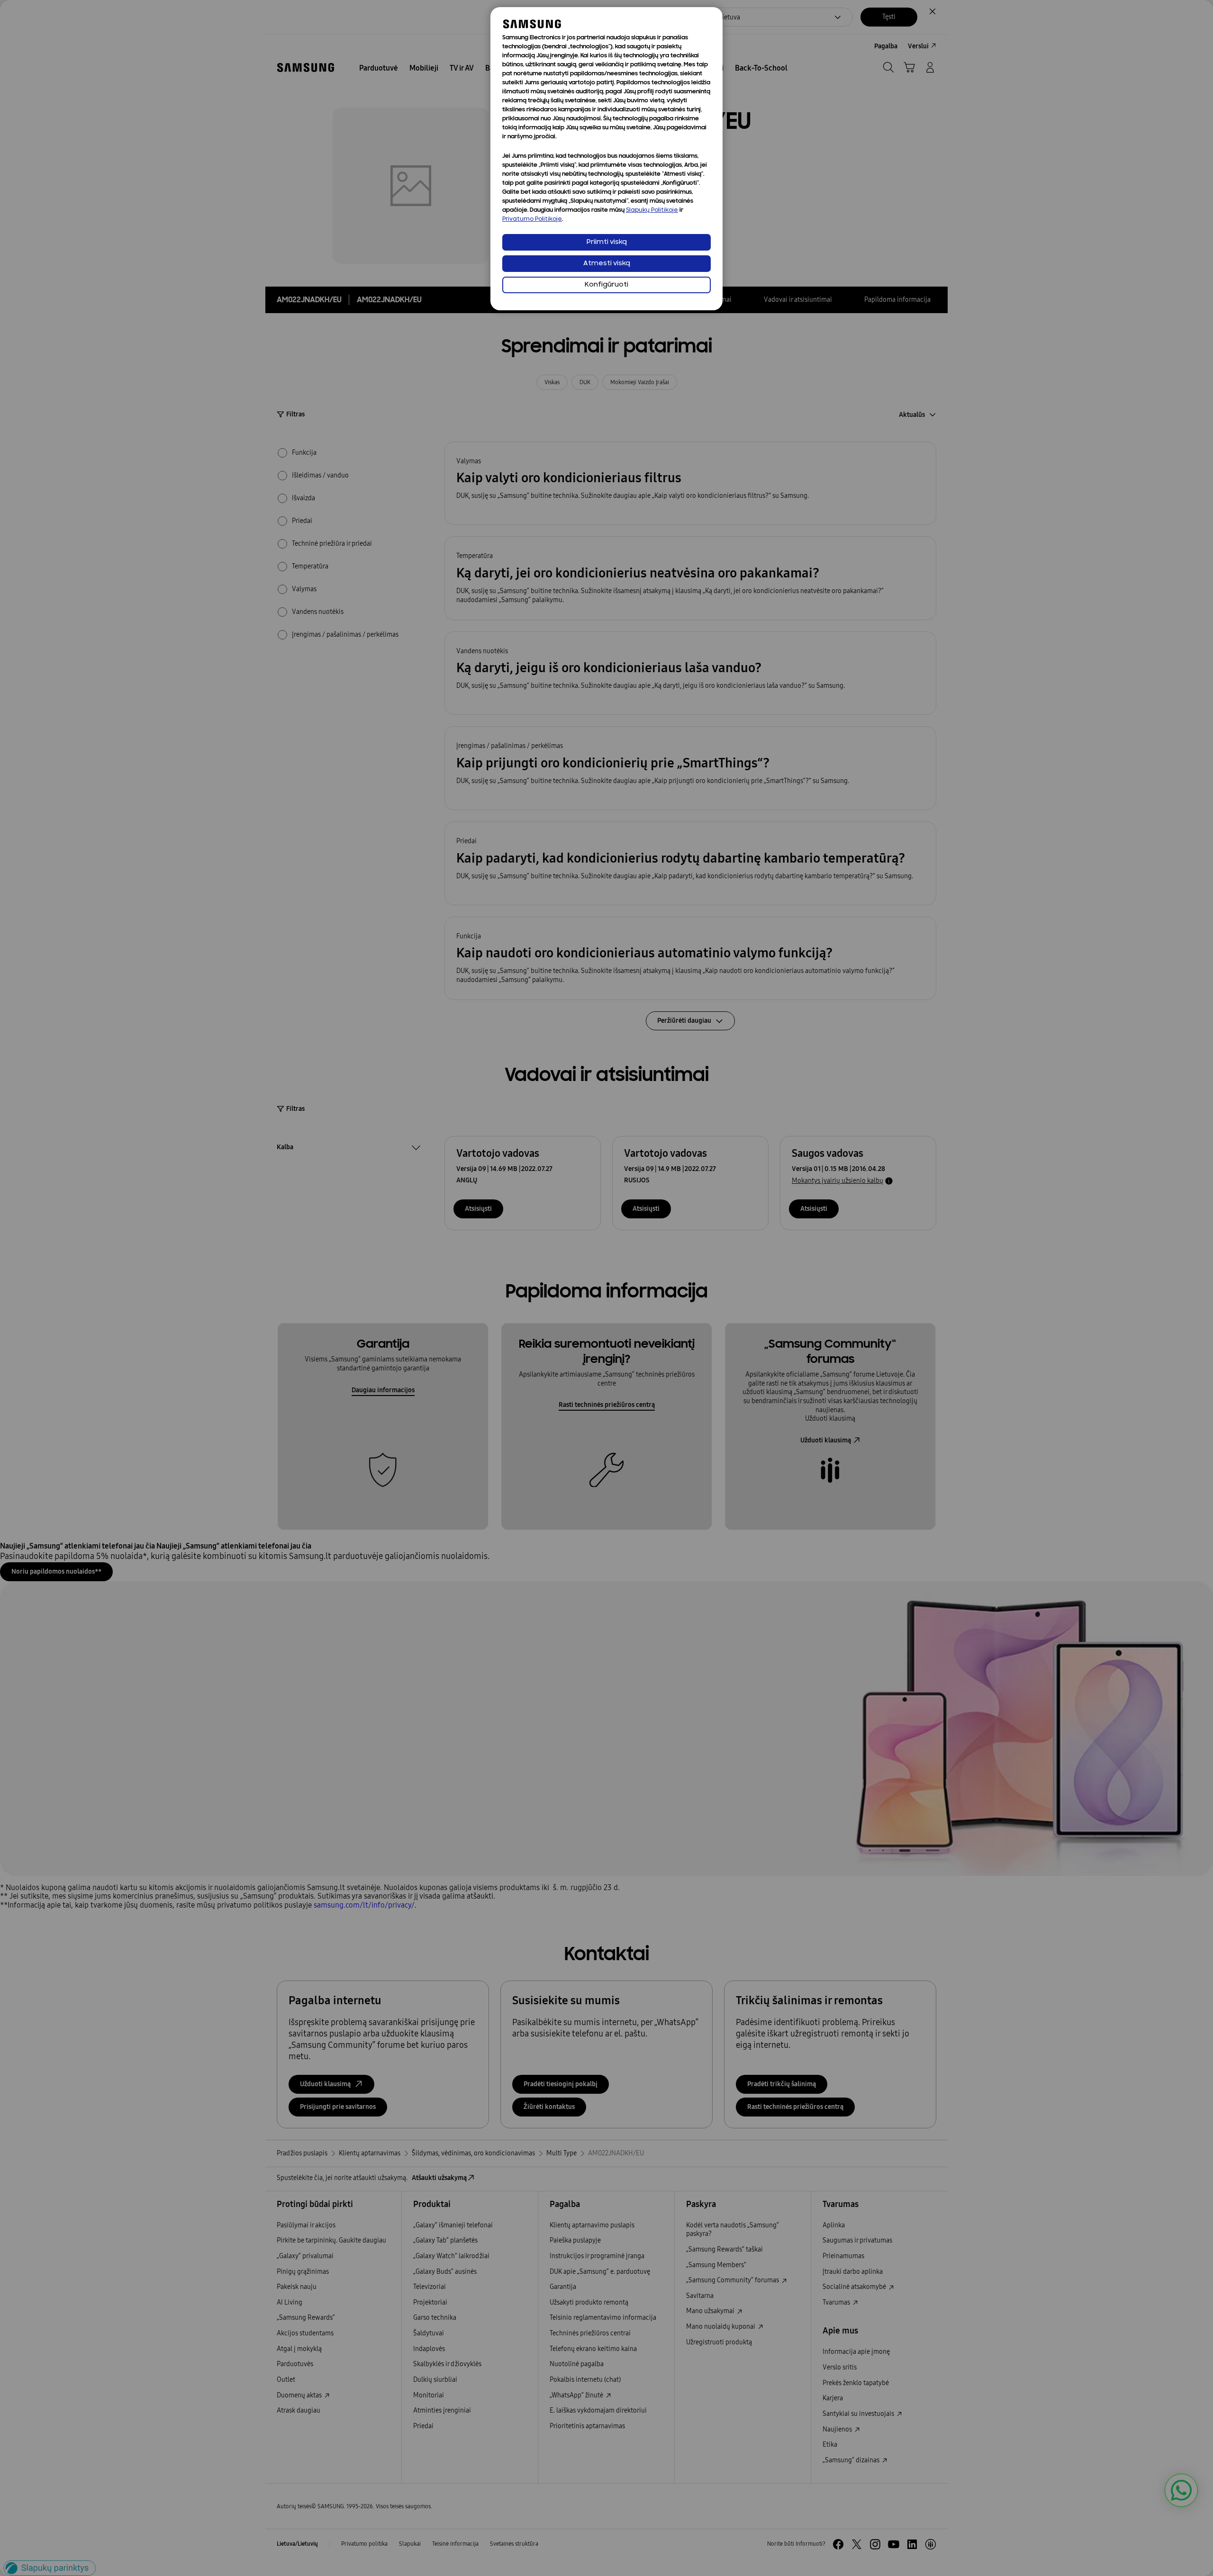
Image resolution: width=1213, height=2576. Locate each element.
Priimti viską (607, 242)
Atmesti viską (607, 264)
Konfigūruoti (606, 285)
